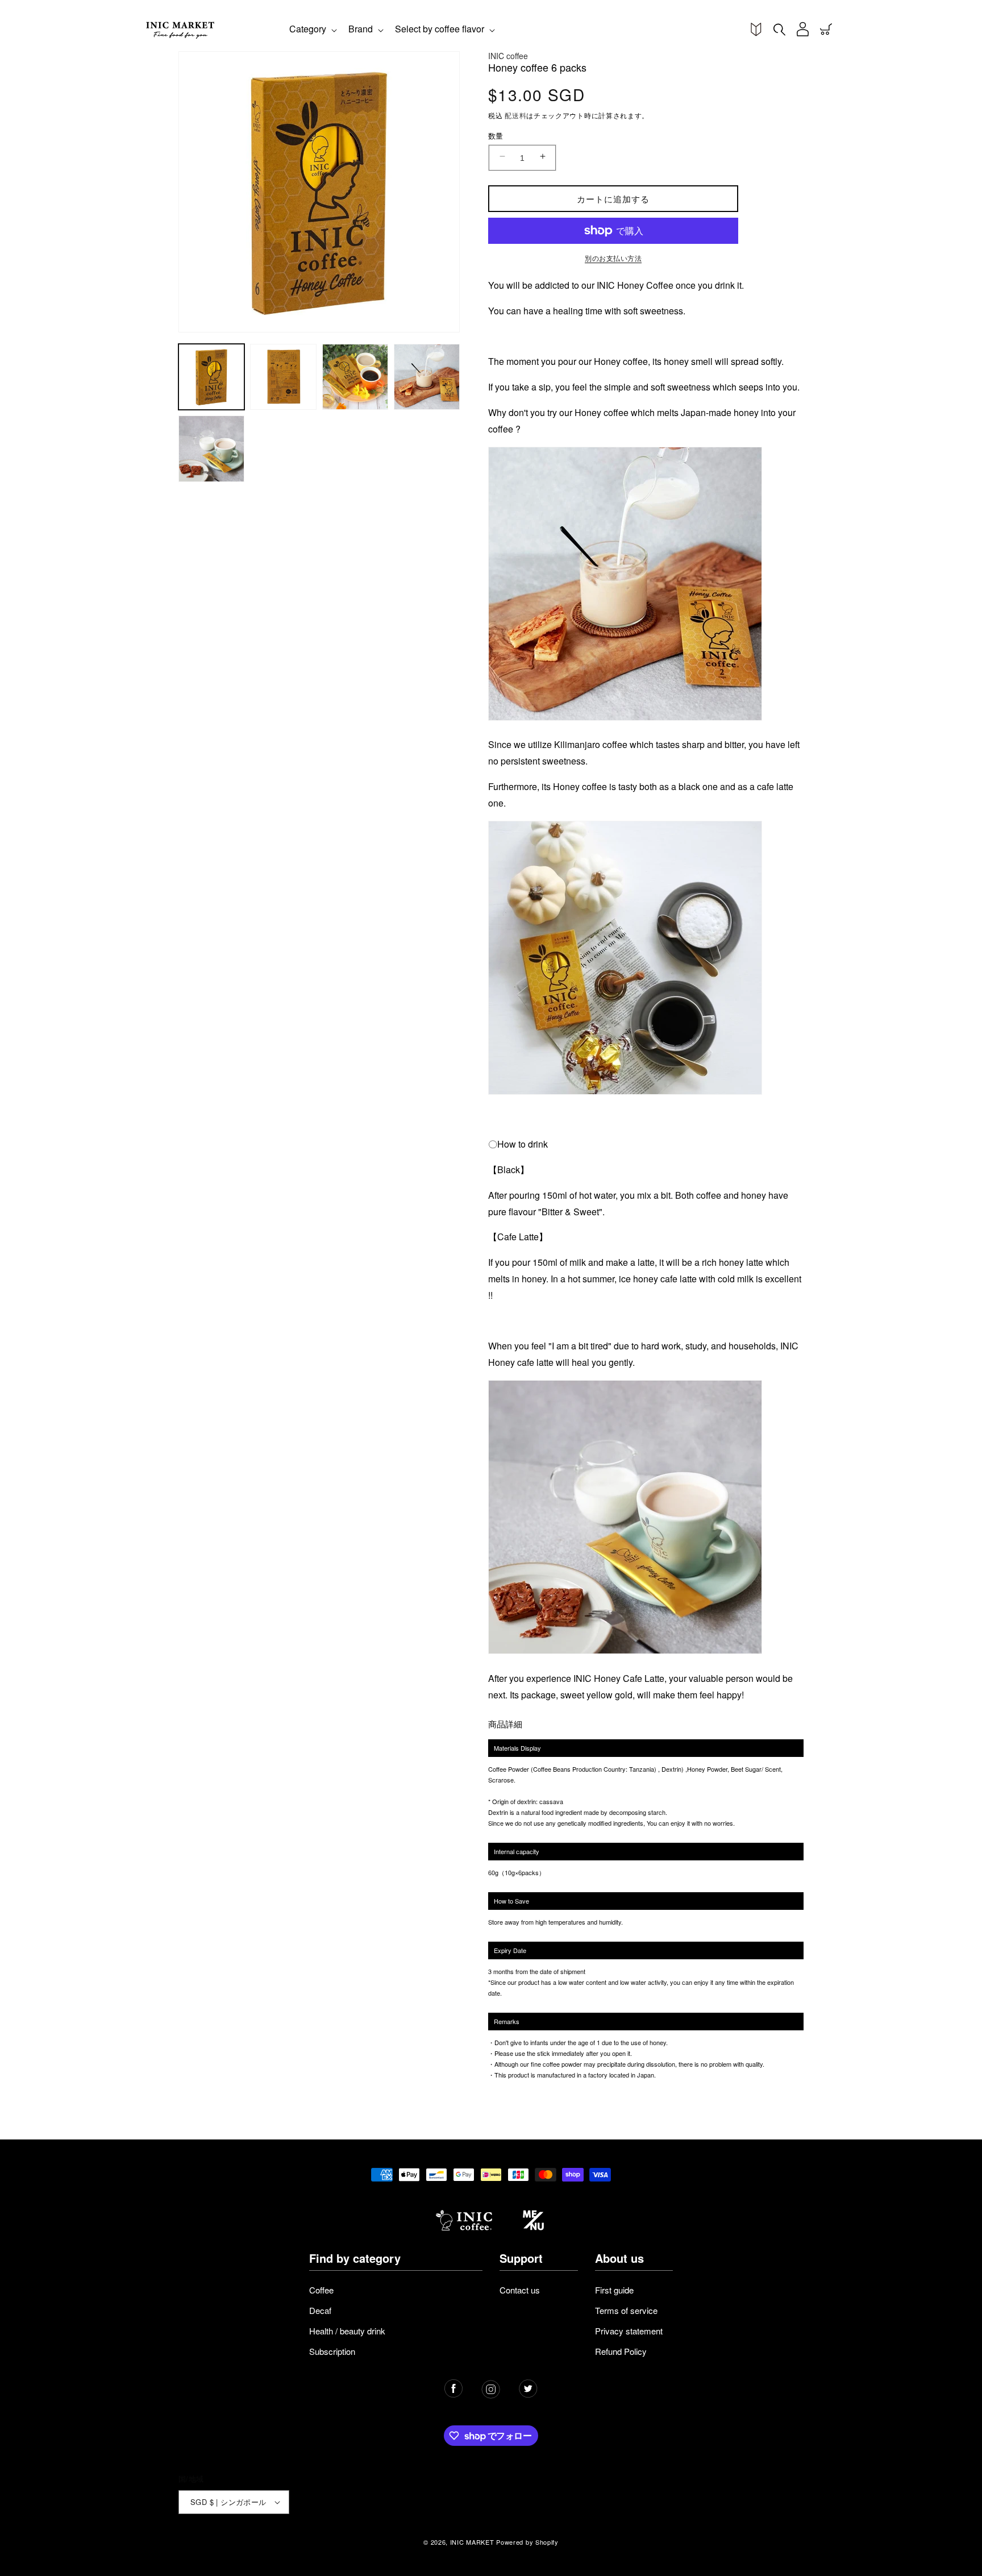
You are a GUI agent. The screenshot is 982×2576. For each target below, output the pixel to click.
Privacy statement (629, 2331)
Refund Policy (621, 2351)
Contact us (520, 2290)
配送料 (515, 115)
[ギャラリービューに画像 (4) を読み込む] (427, 377)
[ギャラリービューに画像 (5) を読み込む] (211, 448)
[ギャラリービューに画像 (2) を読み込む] (283, 377)
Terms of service (626, 2310)
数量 (496, 136)
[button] (312, 30)
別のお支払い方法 (613, 258)
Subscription (332, 2351)
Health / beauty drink (347, 2331)
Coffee (321, 2290)
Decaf (320, 2310)
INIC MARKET (472, 2542)
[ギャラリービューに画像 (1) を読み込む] (211, 377)
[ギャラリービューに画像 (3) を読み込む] (355, 377)
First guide (614, 2290)
